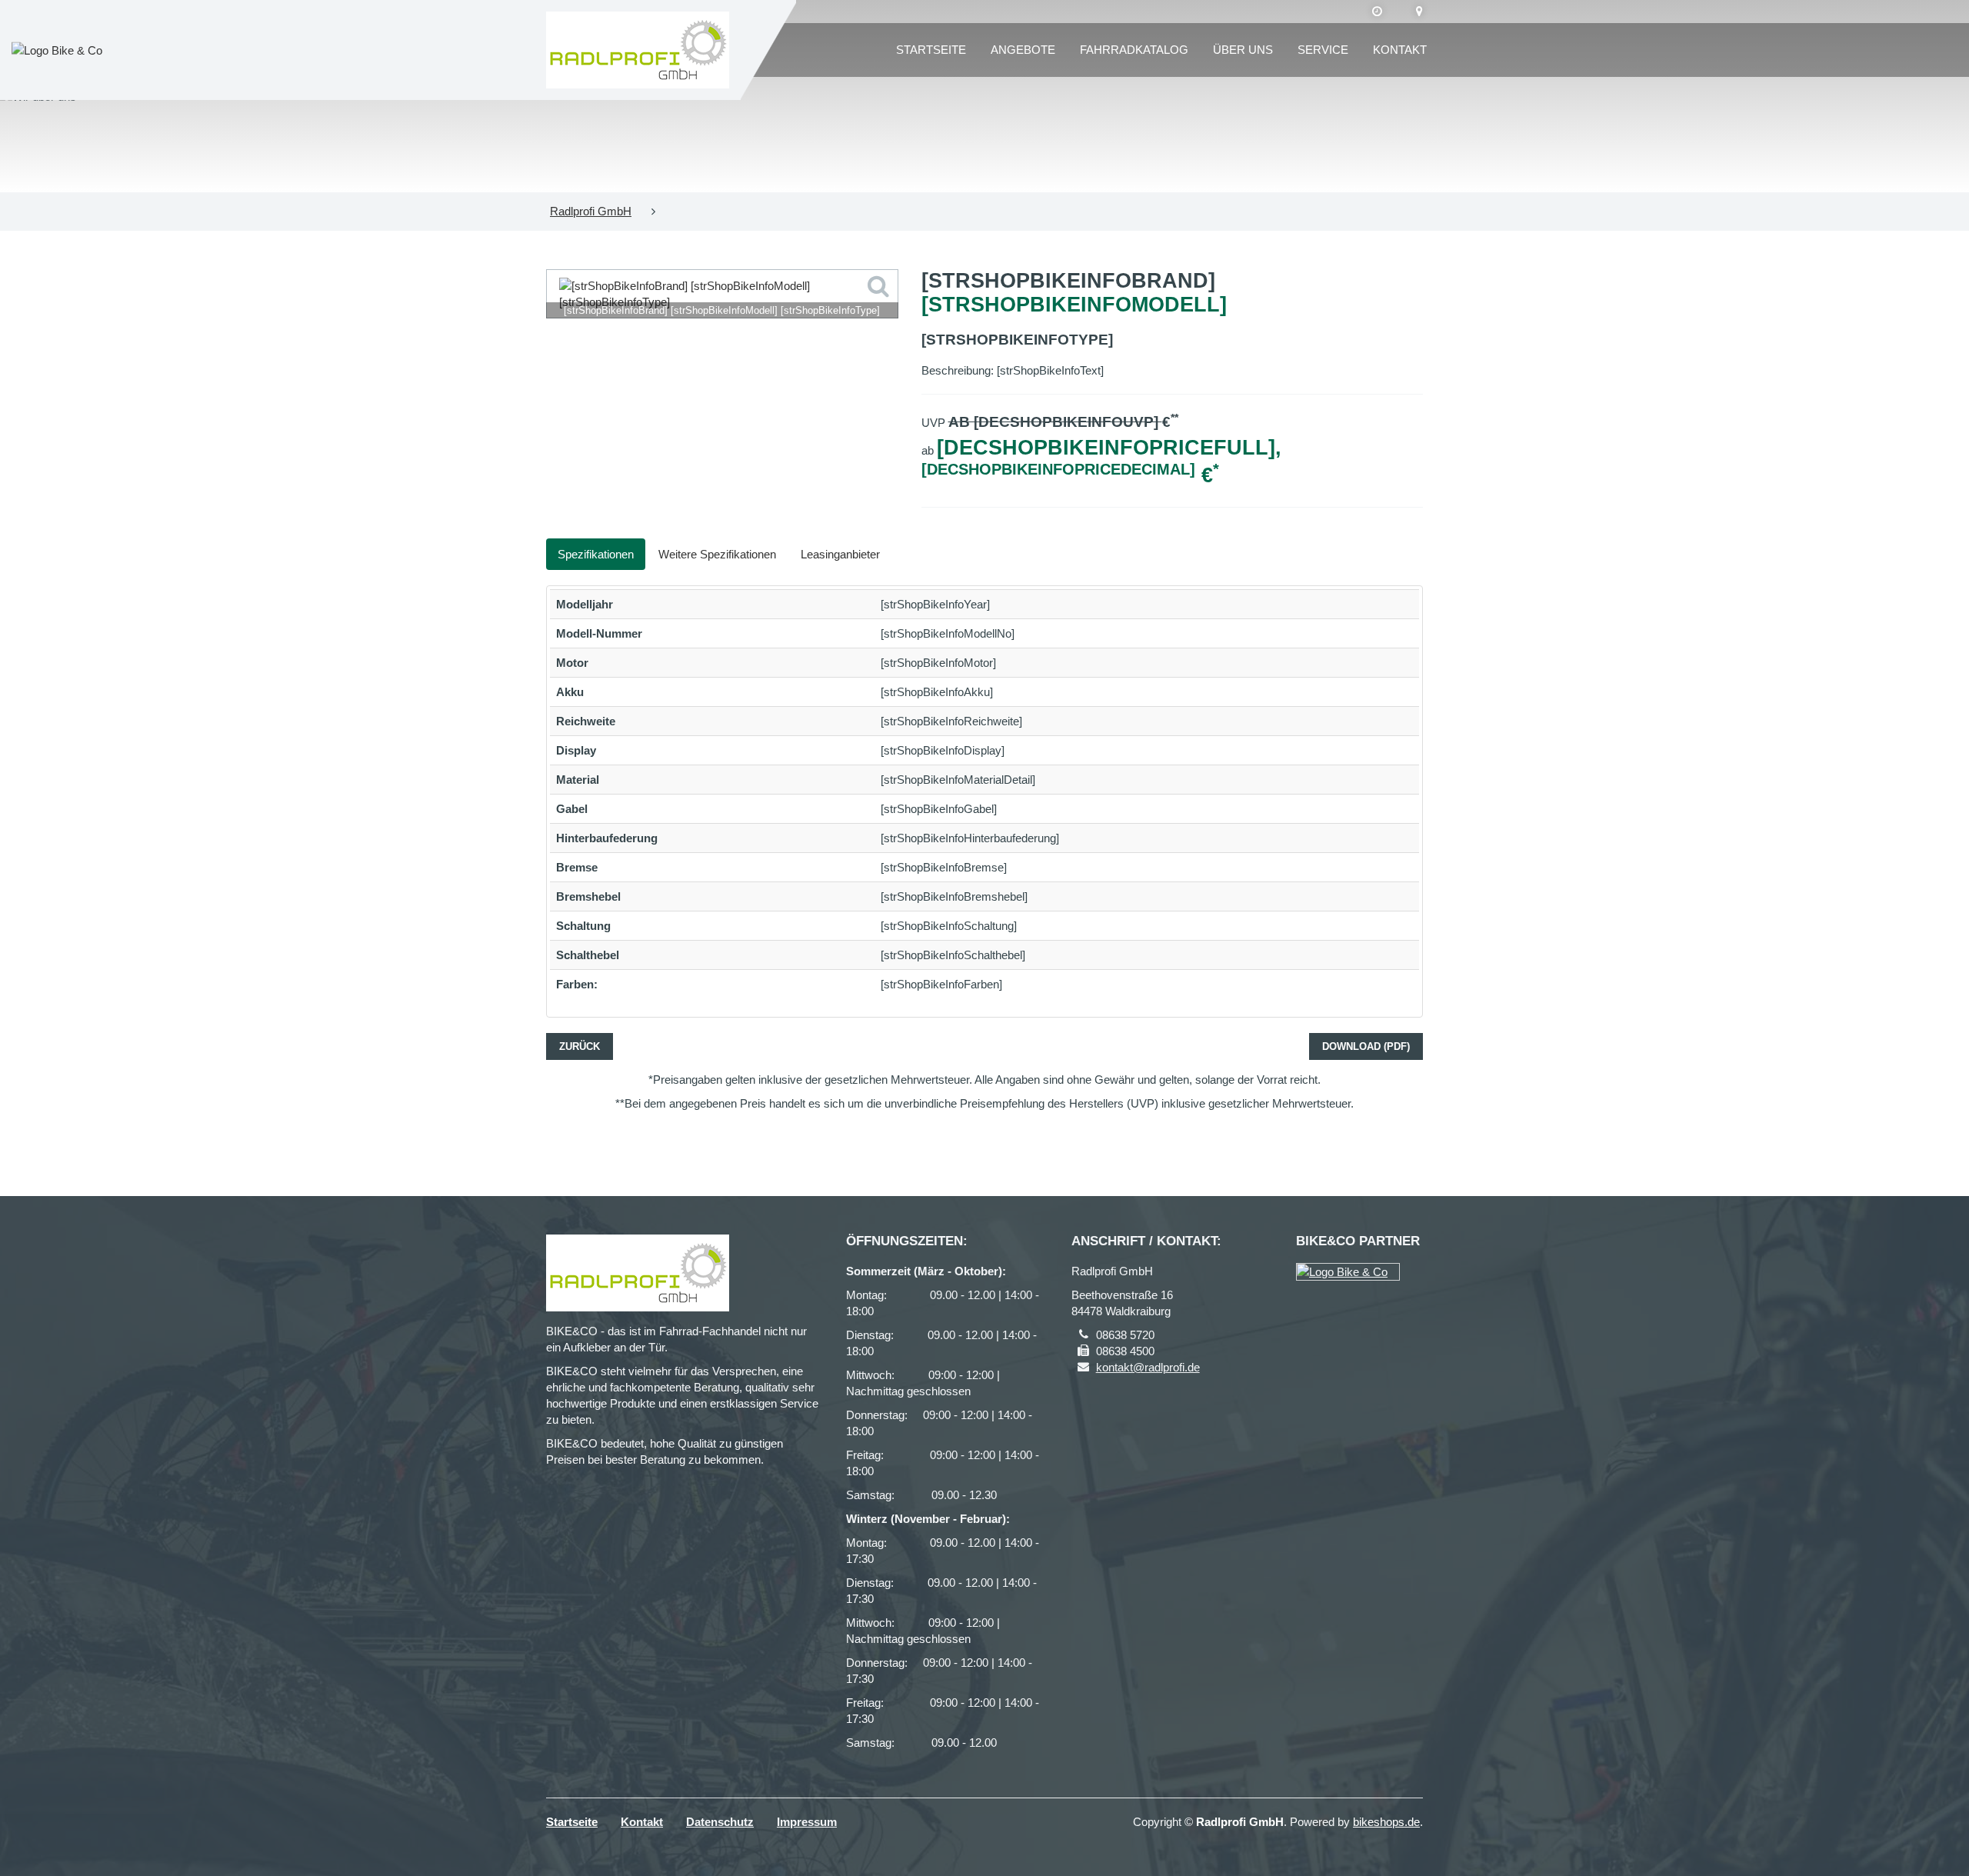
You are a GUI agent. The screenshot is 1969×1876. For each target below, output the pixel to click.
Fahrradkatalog (1134, 50)
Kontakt (1400, 50)
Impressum (807, 1822)
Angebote (1023, 50)
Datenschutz (720, 1822)
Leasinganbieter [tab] (840, 554)
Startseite (931, 50)
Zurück (580, 1046)
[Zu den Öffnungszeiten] (1377, 12)
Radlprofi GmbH (591, 211)
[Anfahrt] (1419, 12)
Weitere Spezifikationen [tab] (717, 554)
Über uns (1243, 50)
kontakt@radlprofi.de (1148, 1367)
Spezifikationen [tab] (596, 554)
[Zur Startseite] (638, 50)
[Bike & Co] (1348, 1272)
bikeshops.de (1386, 1822)
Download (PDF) (1366, 1046)
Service (1323, 50)
